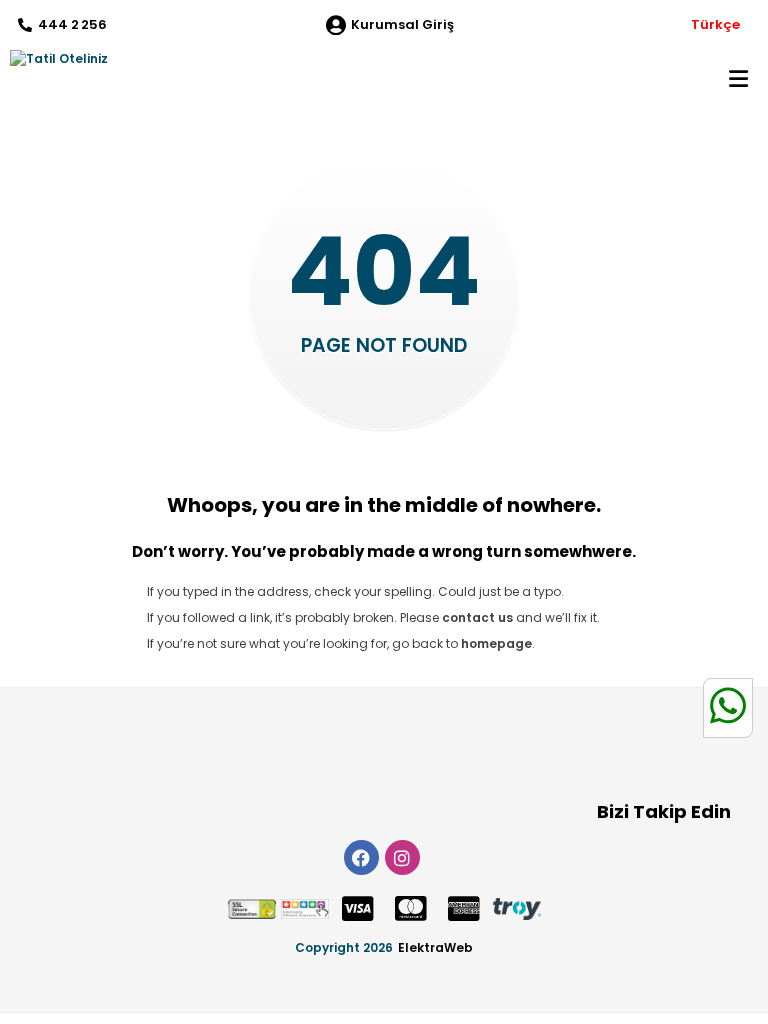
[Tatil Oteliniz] (54, 59)
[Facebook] (361, 857)
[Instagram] (402, 857)
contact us (477, 617)
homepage (496, 643)
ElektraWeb (435, 947)
